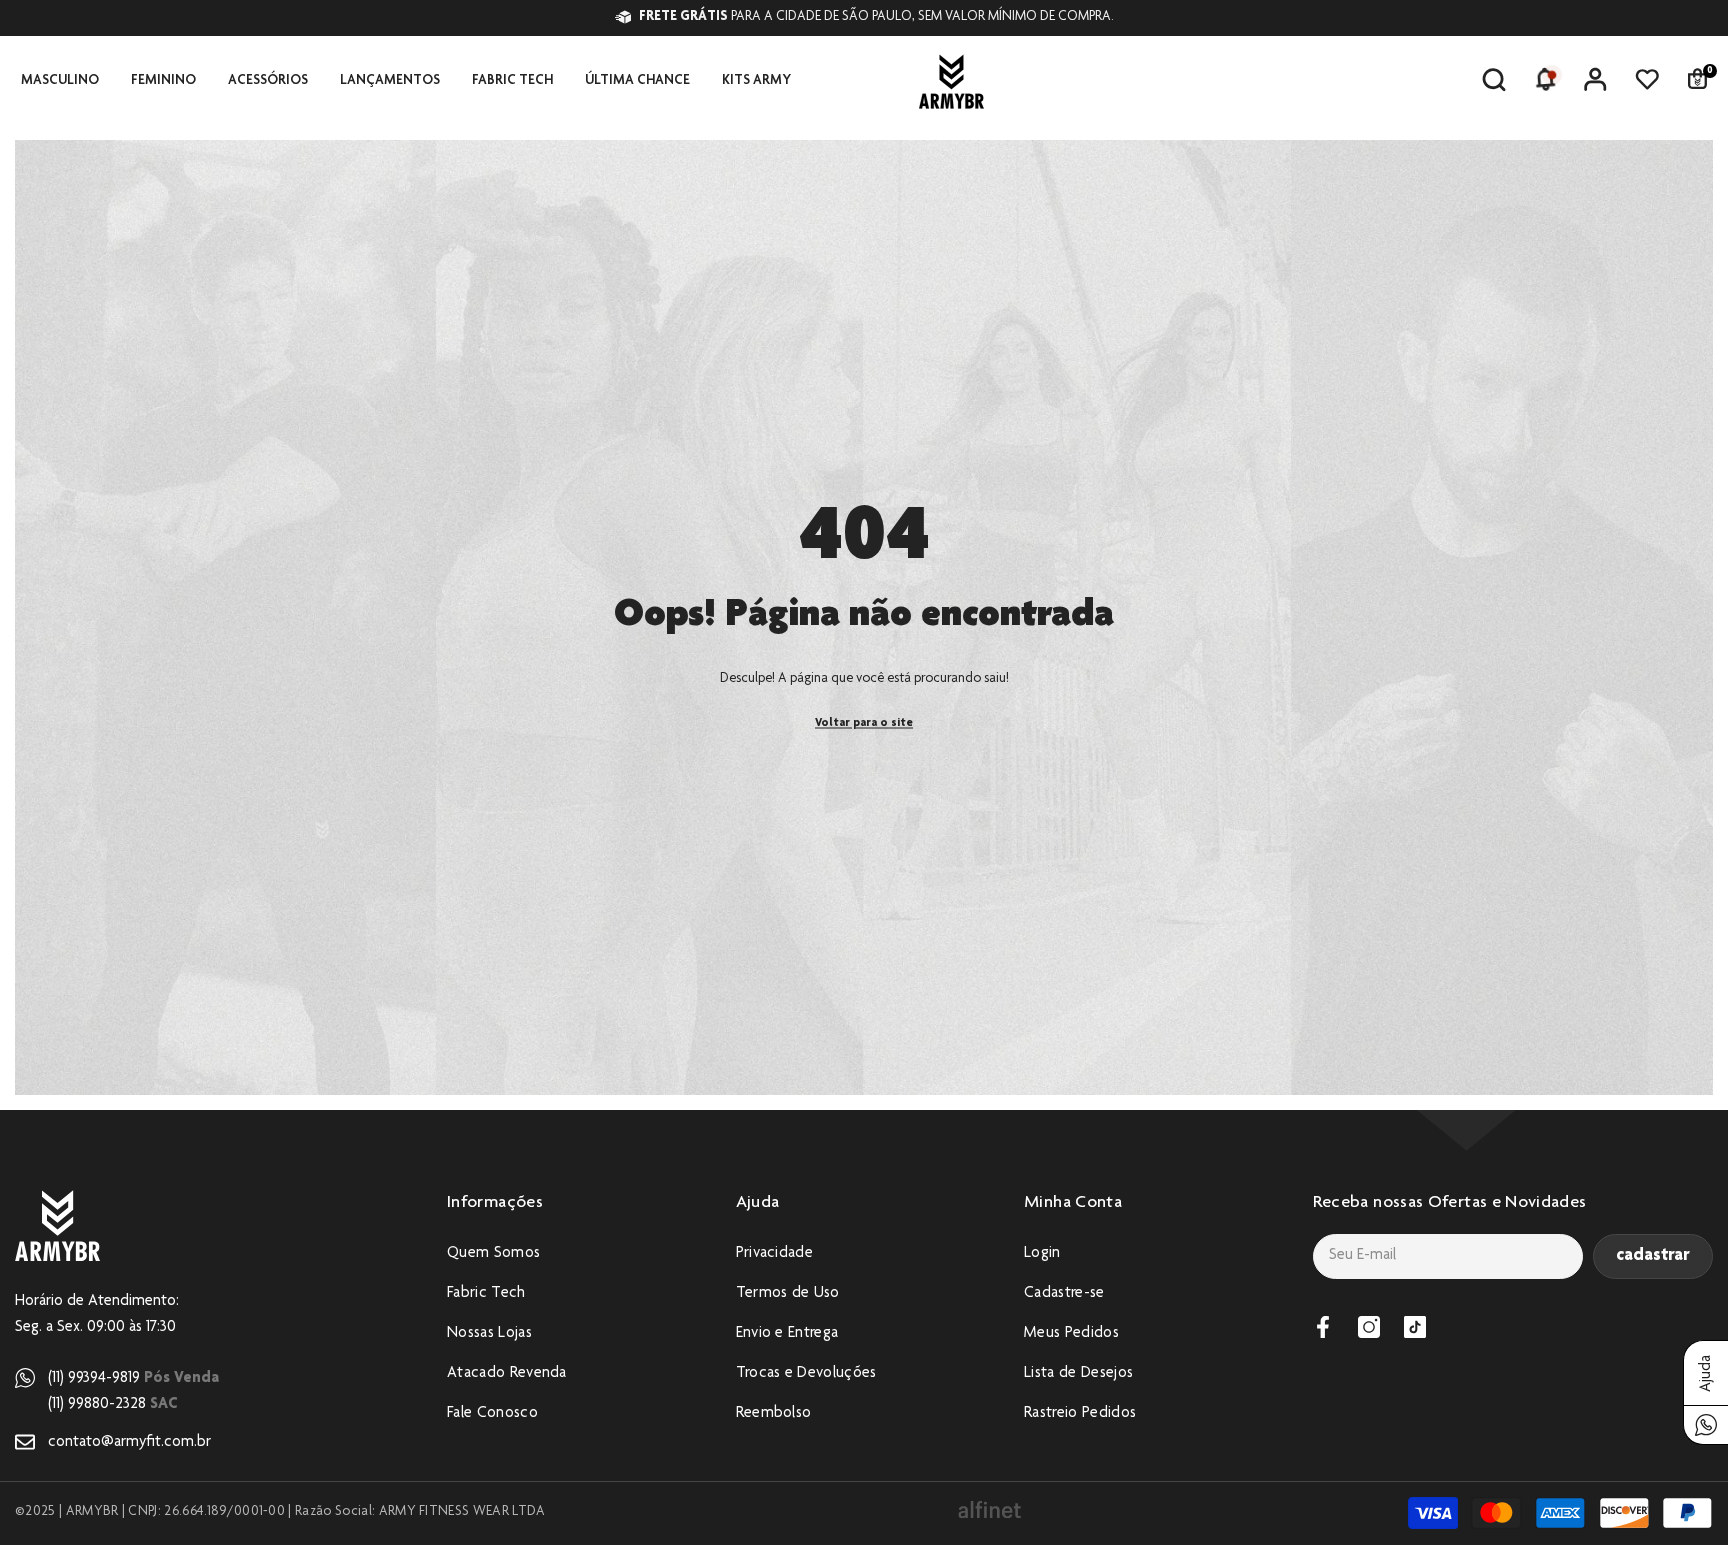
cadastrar (1653, 1256)
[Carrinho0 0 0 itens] (1697, 79)
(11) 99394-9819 (133, 1379)
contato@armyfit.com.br (129, 1443)
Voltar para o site (864, 722)
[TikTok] (1415, 1327)
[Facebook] (1323, 1327)
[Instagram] (1369, 1327)
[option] (933, 17)
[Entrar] (1595, 79)
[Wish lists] (1647, 79)
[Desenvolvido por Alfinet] (989, 1511)
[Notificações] (1544, 79)
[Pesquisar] (1494, 79)
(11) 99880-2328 (113, 1405)
